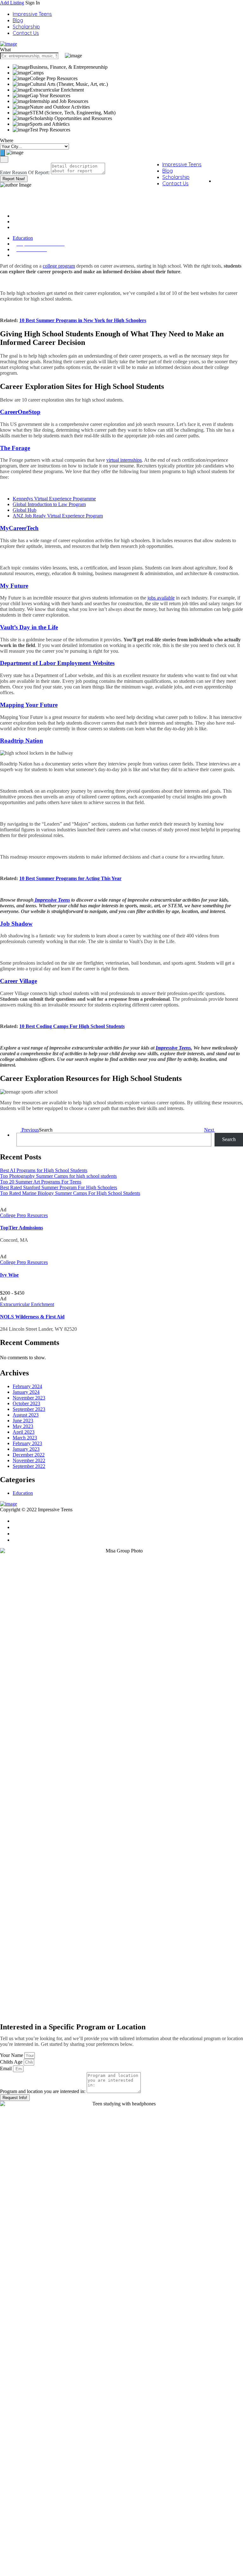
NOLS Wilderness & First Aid (32, 1317)
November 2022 (29, 1460)
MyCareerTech (19, 528)
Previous (30, 1130)
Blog (18, 20)
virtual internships (124, 460)
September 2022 (29, 1466)
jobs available (161, 598)
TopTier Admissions (22, 1228)
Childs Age (12, 2062)
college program (59, 266)
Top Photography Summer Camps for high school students (58, 1176)
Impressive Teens (32, 14)
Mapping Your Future (29, 705)
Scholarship (26, 27)
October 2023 (26, 1403)
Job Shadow (16, 924)
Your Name (12, 2055)
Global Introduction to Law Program (49, 504)
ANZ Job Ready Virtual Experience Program (58, 516)
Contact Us (26, 33)
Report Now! (14, 179)
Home (19, 216)
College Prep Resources (24, 1215)
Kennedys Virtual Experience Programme (54, 499)
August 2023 (26, 1415)
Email (6, 2068)
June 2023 (23, 1421)
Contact (22, 1521)
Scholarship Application (40, 1527)
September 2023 (29, 1409)
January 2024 (26, 1392)
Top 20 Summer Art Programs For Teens (41, 1182)
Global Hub (25, 510)
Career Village (19, 981)
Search (46, 1130)
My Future (14, 586)
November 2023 (29, 1398)
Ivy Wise (9, 1275)
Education (23, 222)
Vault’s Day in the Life (29, 627)
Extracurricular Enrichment (27, 1304)
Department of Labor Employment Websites (57, 663)
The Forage (15, 448)
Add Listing (12, 3)
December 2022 (29, 1455)
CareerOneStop (20, 412)
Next (210, 1130)
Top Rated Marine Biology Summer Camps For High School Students (70, 1193)
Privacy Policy (29, 1533)
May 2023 (23, 1426)
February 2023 (27, 1443)
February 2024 (27, 1386)
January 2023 (26, 1449)
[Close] (4, 159)
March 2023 (25, 1438)
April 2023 (24, 1432)
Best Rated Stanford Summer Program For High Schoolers (59, 1187)
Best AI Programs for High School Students (44, 1170)
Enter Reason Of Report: (25, 172)
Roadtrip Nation (22, 741)
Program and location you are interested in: (43, 2091)
